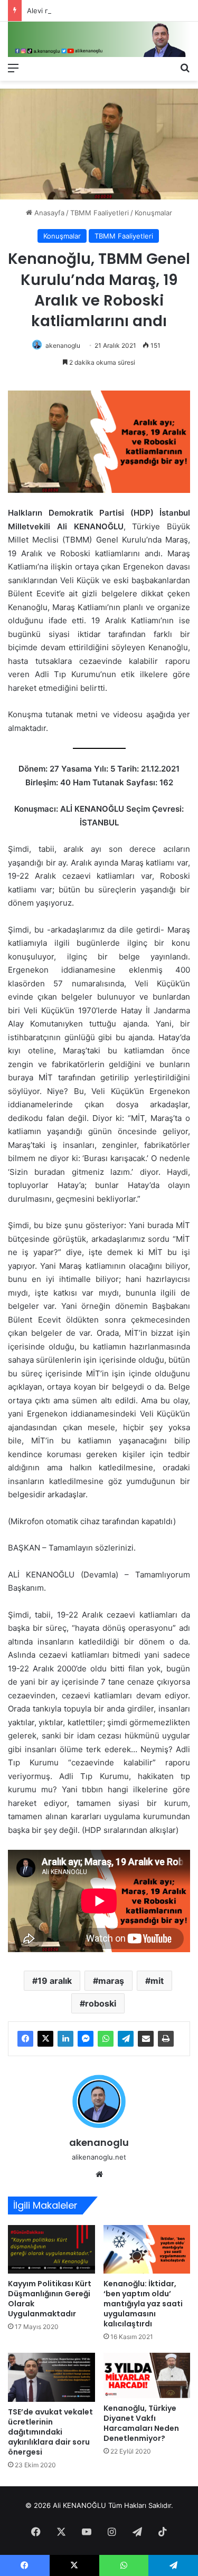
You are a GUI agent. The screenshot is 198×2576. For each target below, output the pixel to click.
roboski (101, 2003)
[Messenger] (86, 2039)
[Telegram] (126, 2039)
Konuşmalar (153, 213)
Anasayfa (48, 213)
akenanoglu (63, 345)
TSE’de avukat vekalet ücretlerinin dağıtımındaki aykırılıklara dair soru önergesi (50, 2432)
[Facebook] (25, 2039)
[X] (45, 2039)
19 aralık (55, 1981)
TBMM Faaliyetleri (100, 213)
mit (157, 1981)
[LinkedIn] (65, 2039)
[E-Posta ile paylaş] (146, 2039)
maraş (111, 1981)
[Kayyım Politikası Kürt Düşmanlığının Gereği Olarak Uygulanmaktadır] (51, 2250)
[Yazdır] (166, 2039)
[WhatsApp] (106, 2039)
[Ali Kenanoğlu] (99, 39)
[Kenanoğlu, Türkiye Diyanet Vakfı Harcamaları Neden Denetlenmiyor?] (147, 2375)
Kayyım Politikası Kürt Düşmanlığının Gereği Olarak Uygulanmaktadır (50, 2299)
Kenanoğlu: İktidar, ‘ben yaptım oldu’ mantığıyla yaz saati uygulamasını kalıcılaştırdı (143, 2304)
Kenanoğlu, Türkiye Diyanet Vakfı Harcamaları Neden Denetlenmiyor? (141, 2423)
